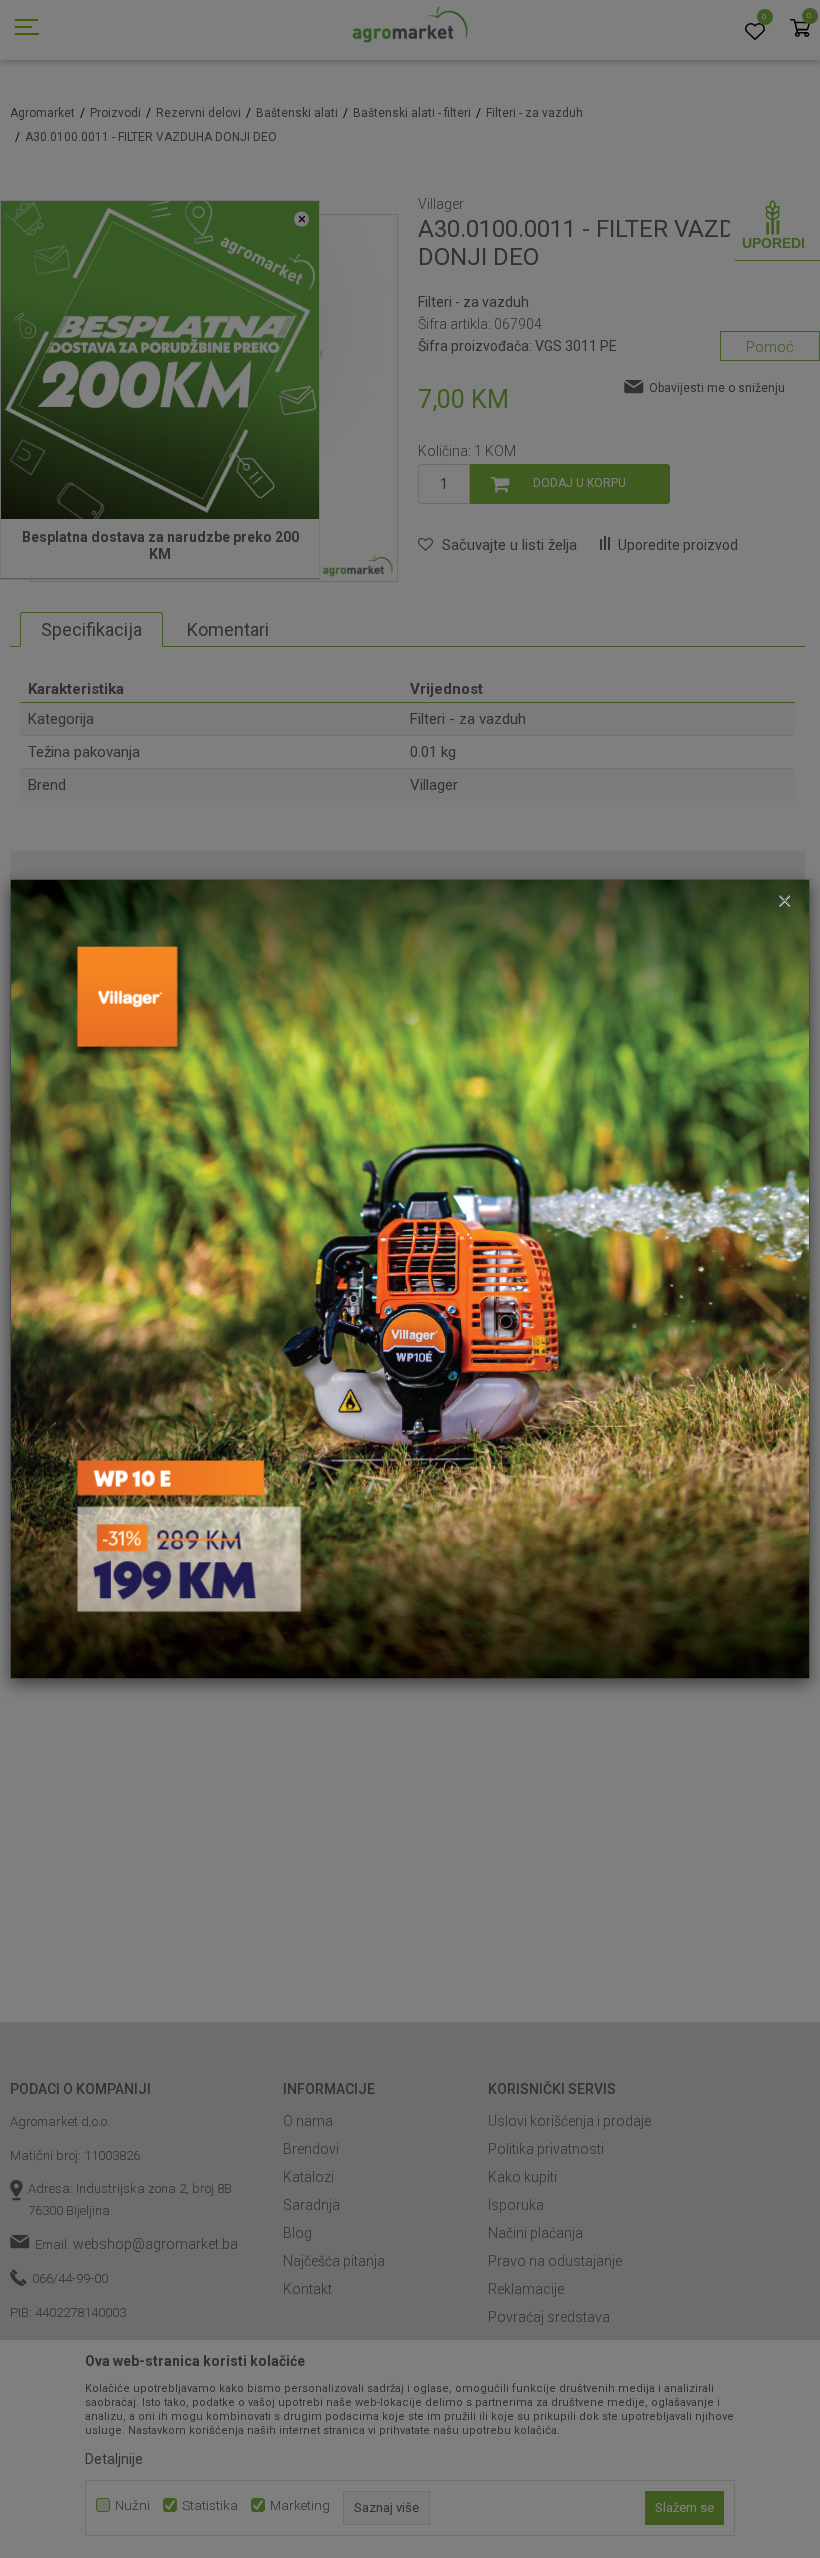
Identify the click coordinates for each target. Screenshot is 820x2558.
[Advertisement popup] (410, 1278)
